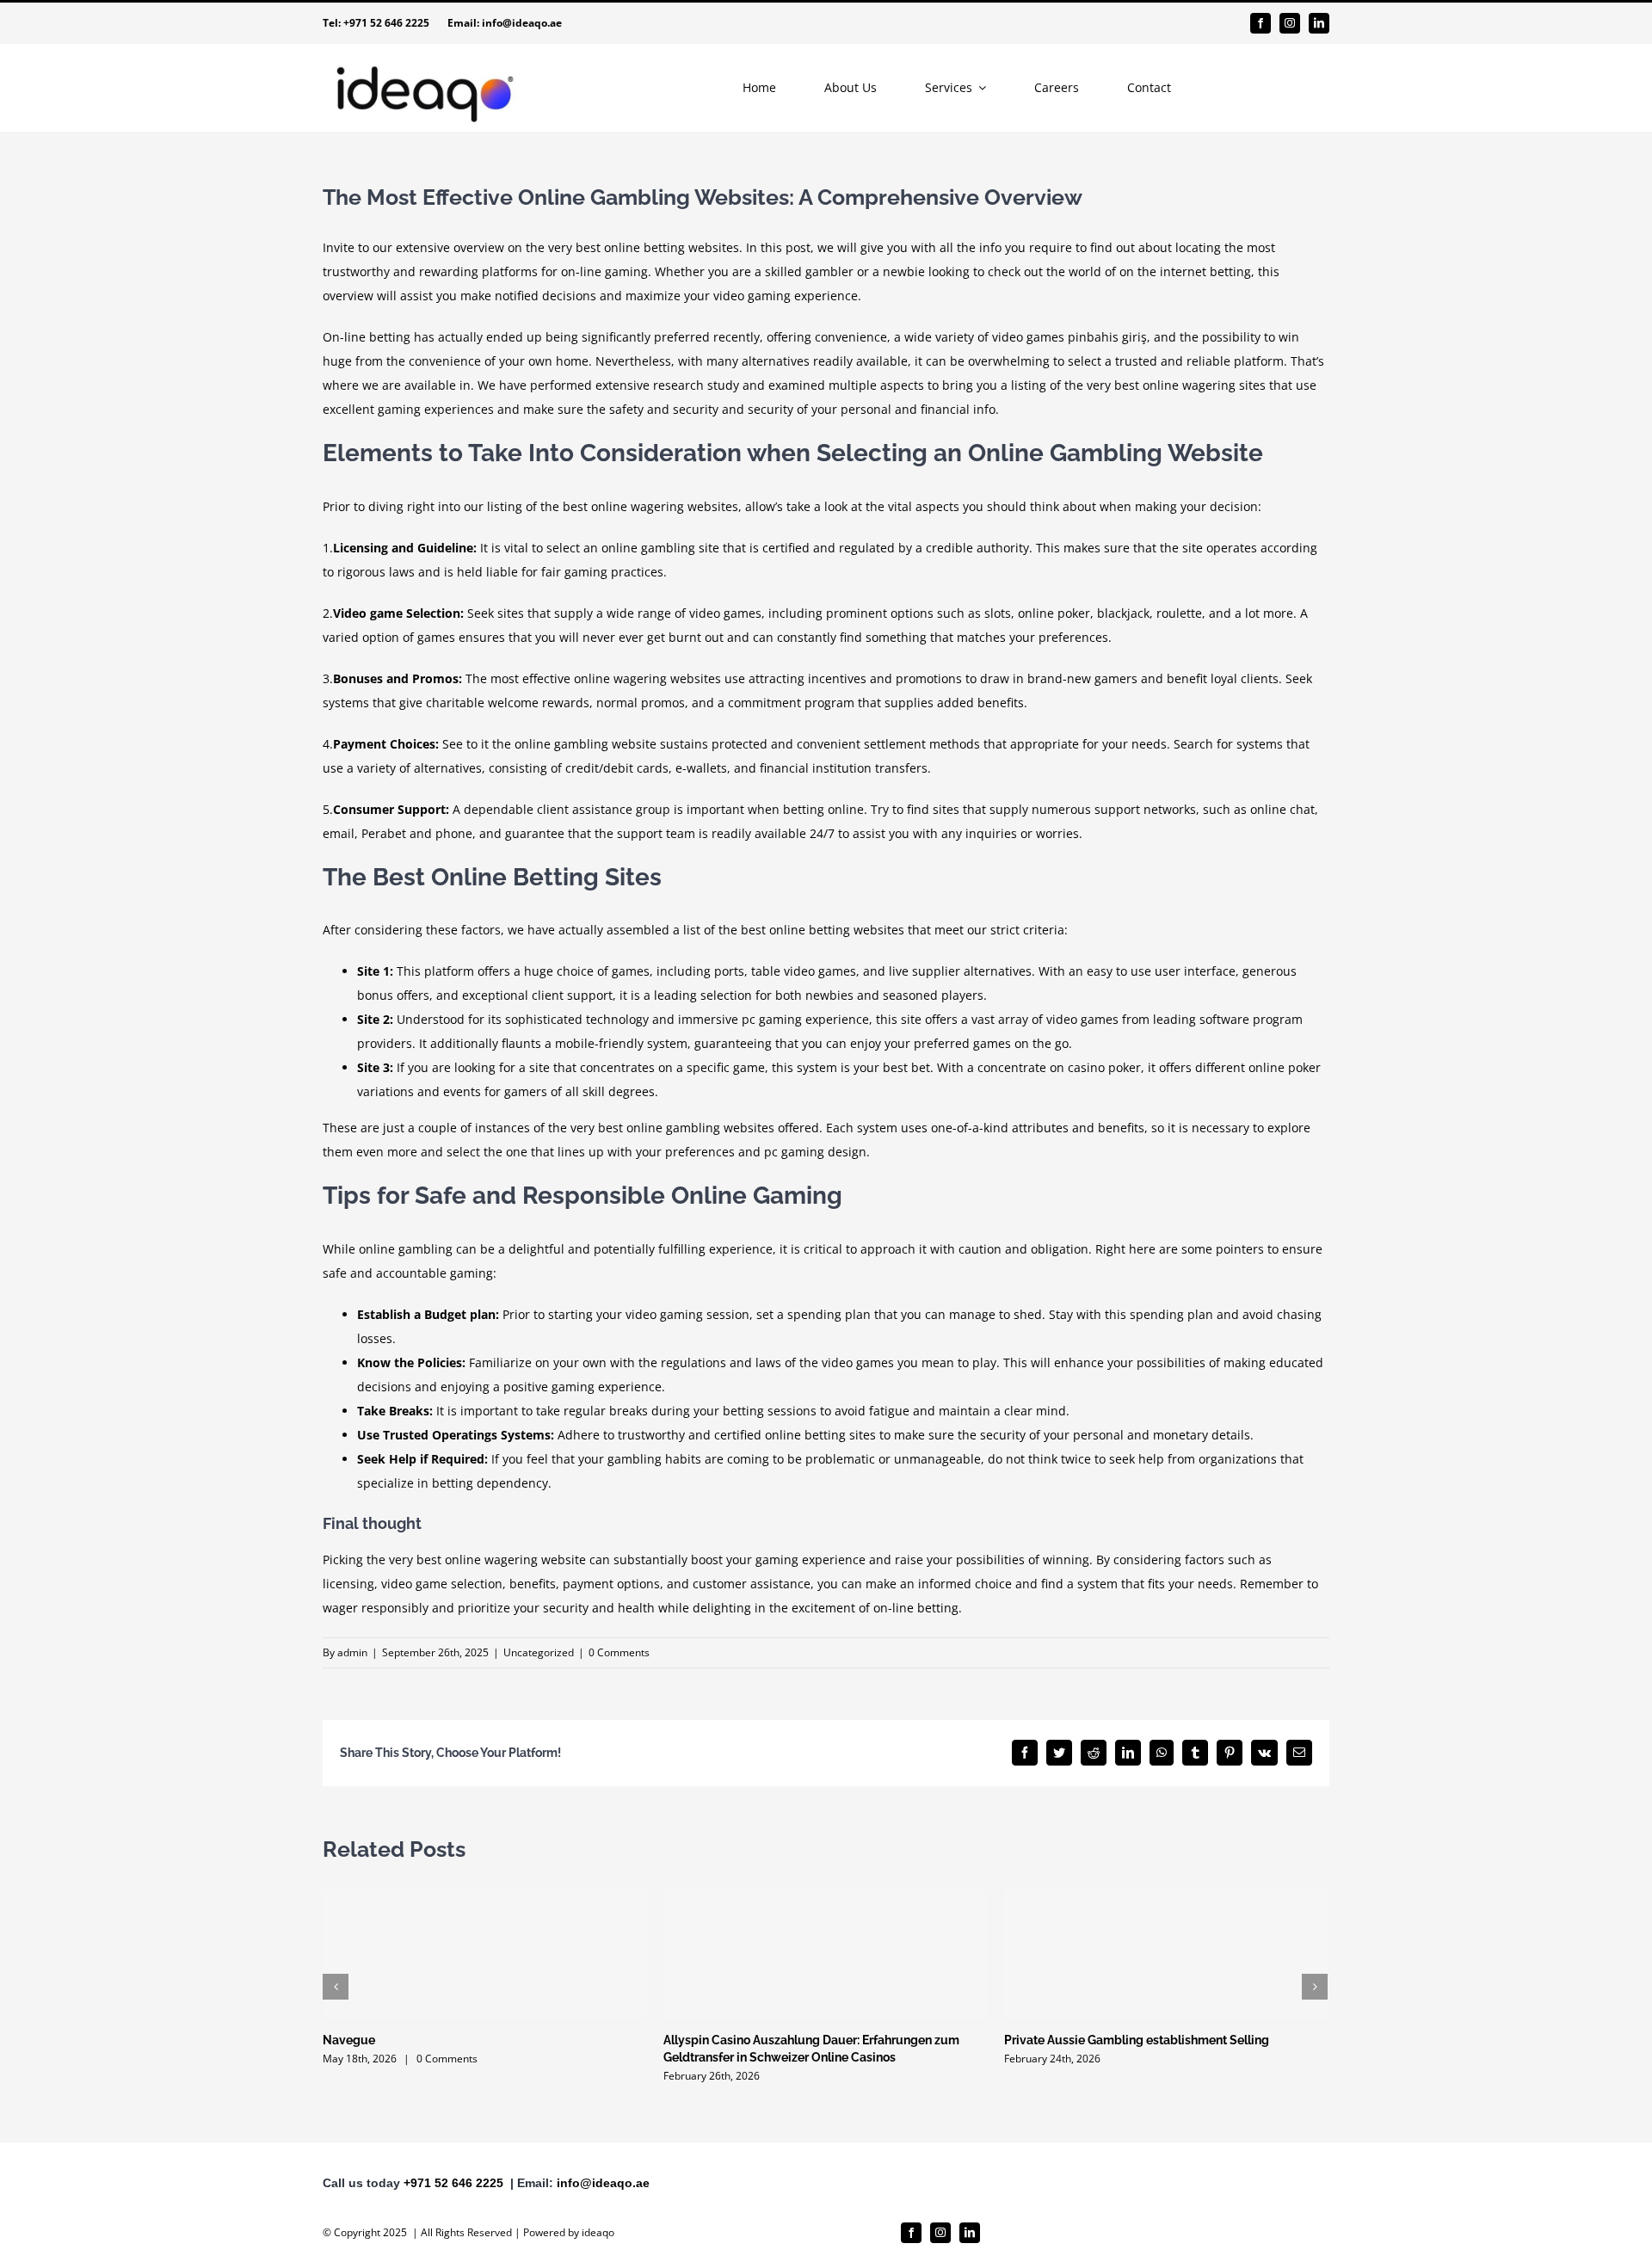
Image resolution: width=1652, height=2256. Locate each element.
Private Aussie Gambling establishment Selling (1137, 2040)
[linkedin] (1319, 23)
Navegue (349, 2040)
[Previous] (336, 1987)
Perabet (384, 833)
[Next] (1315, 1987)
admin (352, 1652)
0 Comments (619, 1652)
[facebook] (1261, 23)
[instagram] (1290, 23)
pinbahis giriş (1107, 337)
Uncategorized (539, 1652)
